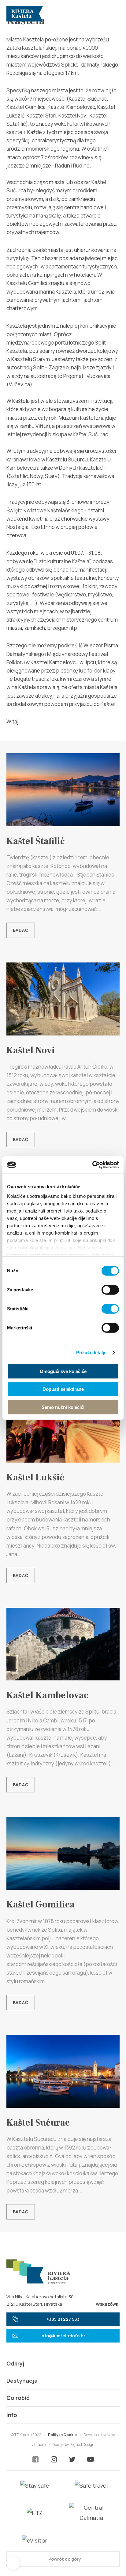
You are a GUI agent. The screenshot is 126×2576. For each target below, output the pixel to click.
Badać (21, 930)
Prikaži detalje (91, 1353)
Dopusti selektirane (63, 1389)
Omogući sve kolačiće (63, 1371)
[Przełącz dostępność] (13, 2563)
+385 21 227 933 (63, 2319)
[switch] (110, 1290)
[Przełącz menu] (112, 14)
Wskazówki (108, 2304)
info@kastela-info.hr (63, 2336)
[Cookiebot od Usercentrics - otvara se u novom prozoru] (92, 1165)
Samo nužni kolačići (63, 1407)
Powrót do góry (64, 2559)
